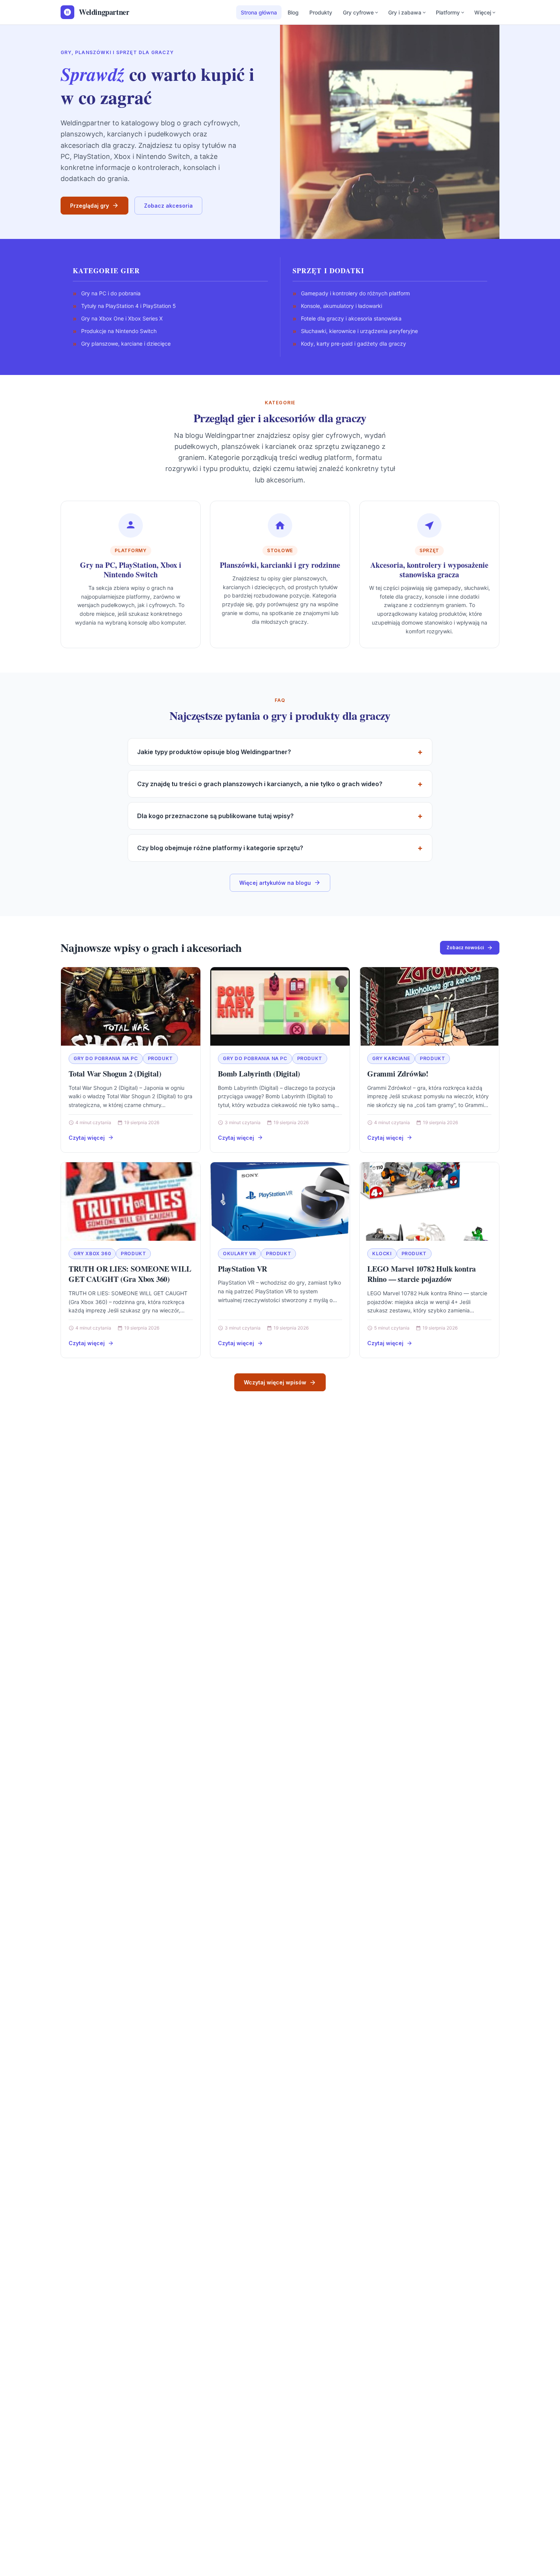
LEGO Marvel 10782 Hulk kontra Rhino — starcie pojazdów (422, 1274)
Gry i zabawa (405, 12)
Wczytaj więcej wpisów (275, 1382)
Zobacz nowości (465, 948)
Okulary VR (239, 1254)
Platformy (448, 12)
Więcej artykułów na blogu (275, 883)
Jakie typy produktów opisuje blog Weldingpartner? (214, 752)
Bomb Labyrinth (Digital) (259, 1074)
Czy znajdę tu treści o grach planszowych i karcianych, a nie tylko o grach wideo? (260, 784)
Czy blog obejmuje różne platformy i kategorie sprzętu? (220, 848)
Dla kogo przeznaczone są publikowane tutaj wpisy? (215, 816)
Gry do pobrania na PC (106, 1058)
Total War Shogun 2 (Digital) (115, 1074)
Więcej (483, 12)
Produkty (321, 12)
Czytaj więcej (87, 1138)
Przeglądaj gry (90, 206)
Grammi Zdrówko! (398, 1074)
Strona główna (259, 12)
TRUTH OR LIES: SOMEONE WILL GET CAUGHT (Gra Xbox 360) (130, 1274)
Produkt (160, 1058)
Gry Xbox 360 (92, 1254)
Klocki (382, 1254)
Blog (293, 12)
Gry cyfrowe (358, 12)
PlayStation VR (242, 1269)
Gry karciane (391, 1058)
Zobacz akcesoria (168, 206)
